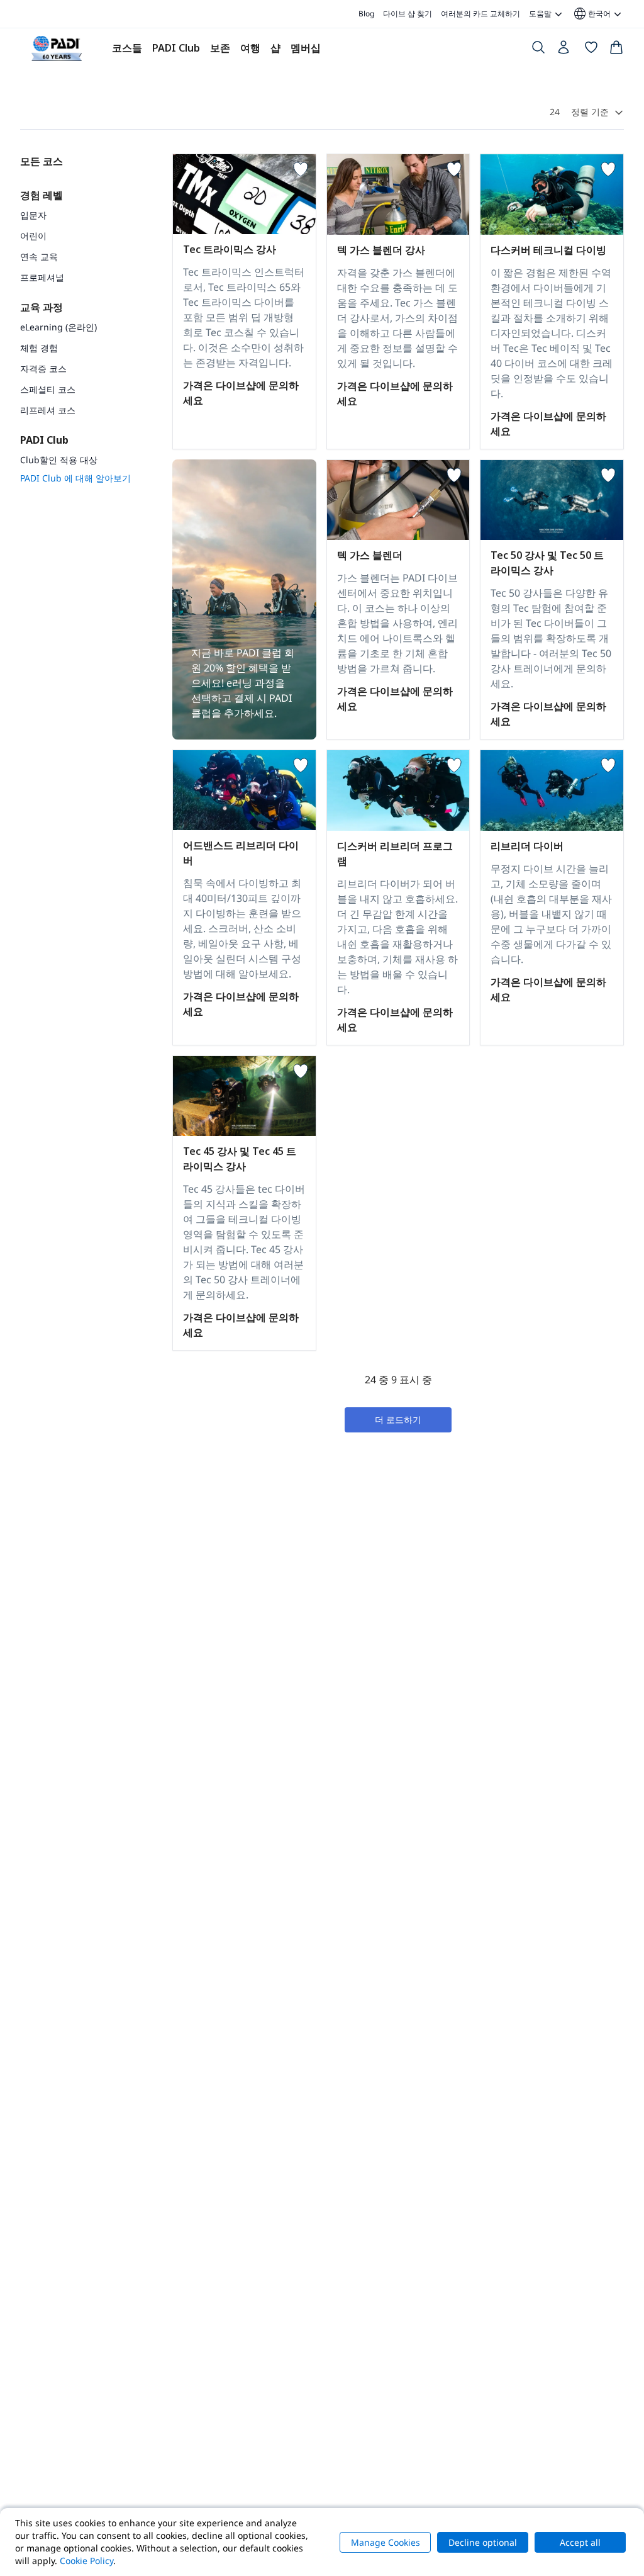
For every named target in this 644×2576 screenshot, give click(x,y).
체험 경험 (39, 348)
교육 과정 (42, 307)
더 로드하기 (398, 1420)
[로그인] (565, 50)
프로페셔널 (42, 277)
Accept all (580, 2542)
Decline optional (483, 2542)
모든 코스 (42, 161)
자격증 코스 (43, 368)
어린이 (33, 236)
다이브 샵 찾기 (408, 14)
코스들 (127, 48)
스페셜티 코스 (48, 389)
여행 (250, 48)
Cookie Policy (86, 2561)
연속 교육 (39, 256)
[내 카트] (616, 50)
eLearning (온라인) (58, 327)
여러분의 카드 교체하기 (480, 14)
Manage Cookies (386, 2542)
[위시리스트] (591, 50)
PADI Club (176, 48)
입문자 (33, 215)
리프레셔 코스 (48, 410)
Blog (366, 14)
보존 (220, 48)
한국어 (591, 14)
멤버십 (306, 48)
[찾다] (538, 50)
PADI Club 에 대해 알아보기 (75, 478)
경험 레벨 (42, 195)
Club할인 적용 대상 (59, 460)
